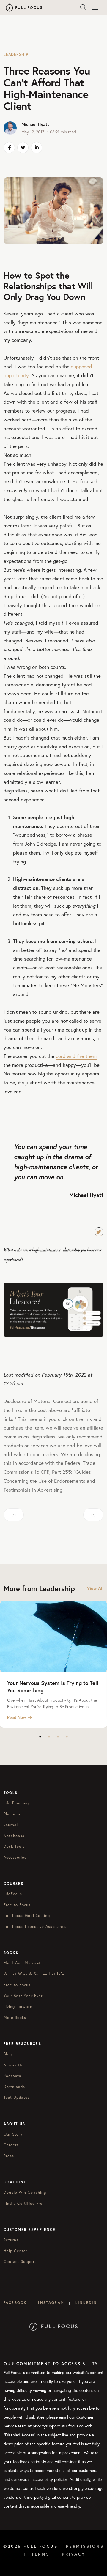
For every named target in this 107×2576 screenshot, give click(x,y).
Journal (11, 1825)
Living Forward (18, 2006)
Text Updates (17, 2097)
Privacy (74, 2554)
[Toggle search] (83, 7)
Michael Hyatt (35, 124)
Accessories (15, 1857)
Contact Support (20, 2262)
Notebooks (14, 1836)
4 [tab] (67, 1737)
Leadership (16, 55)
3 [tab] (58, 1737)
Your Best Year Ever (23, 1996)
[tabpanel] (53, 1664)
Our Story (13, 2134)
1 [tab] (40, 1737)
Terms (41, 2554)
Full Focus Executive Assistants (35, 1927)
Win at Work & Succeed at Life (34, 1974)
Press (9, 2156)
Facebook (15, 2303)
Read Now (17, 1717)
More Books (15, 2017)
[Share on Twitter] (23, 148)
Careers (11, 2145)
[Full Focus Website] (54, 2326)
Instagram (51, 2303)
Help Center (15, 2251)
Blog (8, 2054)
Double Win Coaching (25, 2192)
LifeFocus (13, 1894)
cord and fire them (76, 1056)
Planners (12, 1814)
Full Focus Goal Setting (27, 1916)
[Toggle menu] (95, 7)
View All (95, 1588)
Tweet (99, 1232)
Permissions (85, 2546)
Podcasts (12, 2076)
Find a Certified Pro (23, 2203)
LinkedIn (86, 2303)
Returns (11, 2240)
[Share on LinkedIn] (37, 148)
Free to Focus (17, 1905)
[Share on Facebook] (9, 148)
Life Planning (16, 1803)
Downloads (14, 2087)
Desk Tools (14, 1846)
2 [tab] (49, 1737)
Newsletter (14, 2065)
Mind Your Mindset (22, 1963)
